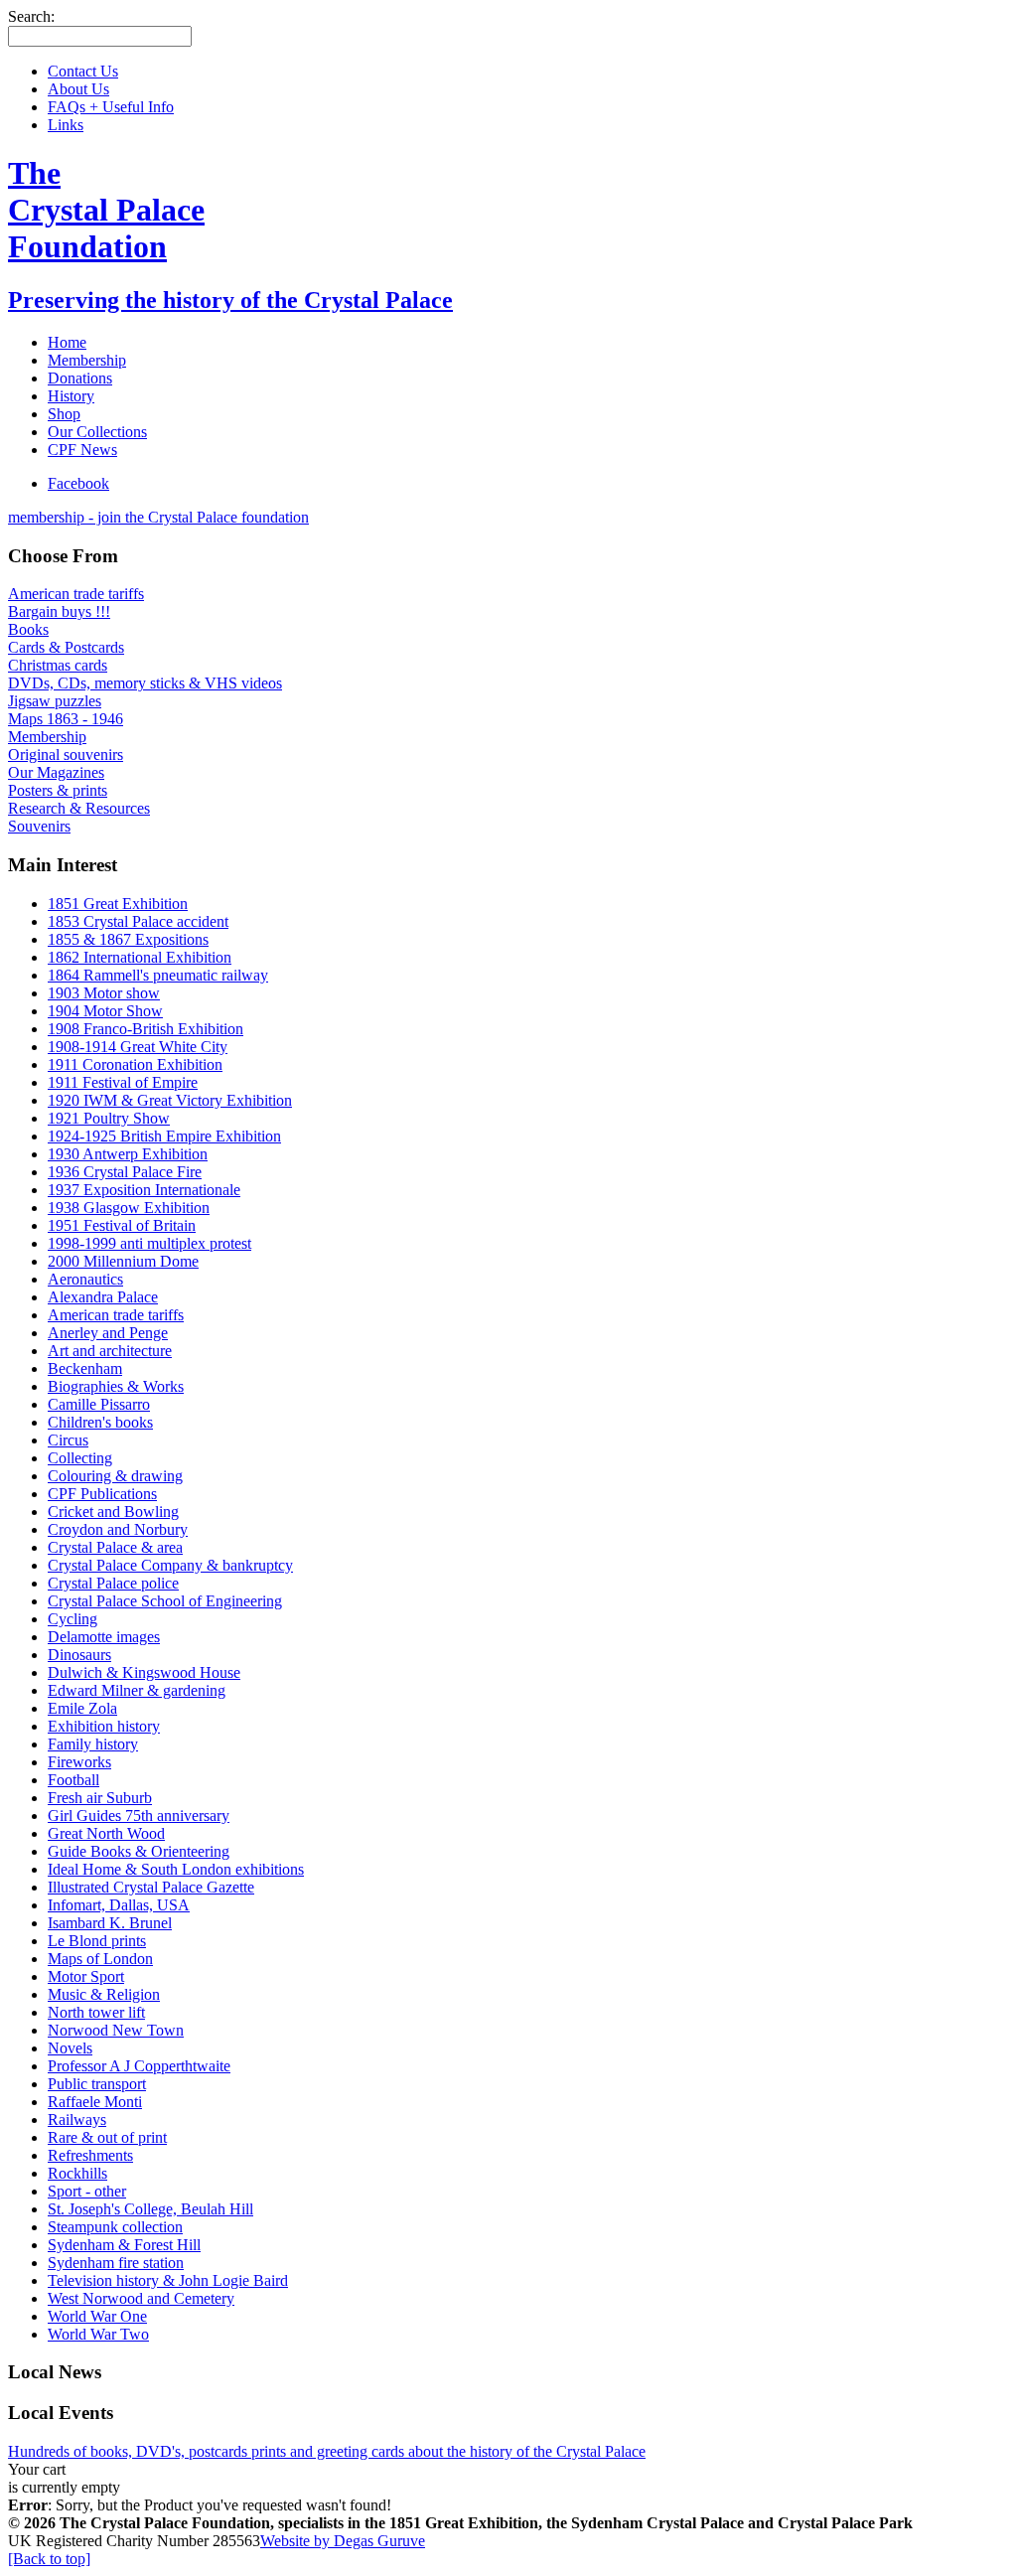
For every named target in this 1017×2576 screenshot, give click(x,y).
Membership (47, 737)
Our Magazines (56, 772)
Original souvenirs (66, 755)
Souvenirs (39, 826)
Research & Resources (79, 808)
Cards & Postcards (66, 647)
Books (28, 629)
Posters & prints (58, 790)
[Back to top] (49, 2559)
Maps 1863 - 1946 (66, 719)
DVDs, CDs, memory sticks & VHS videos (145, 683)
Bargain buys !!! (59, 611)
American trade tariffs (76, 594)
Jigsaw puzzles (55, 701)
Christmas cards (58, 665)
